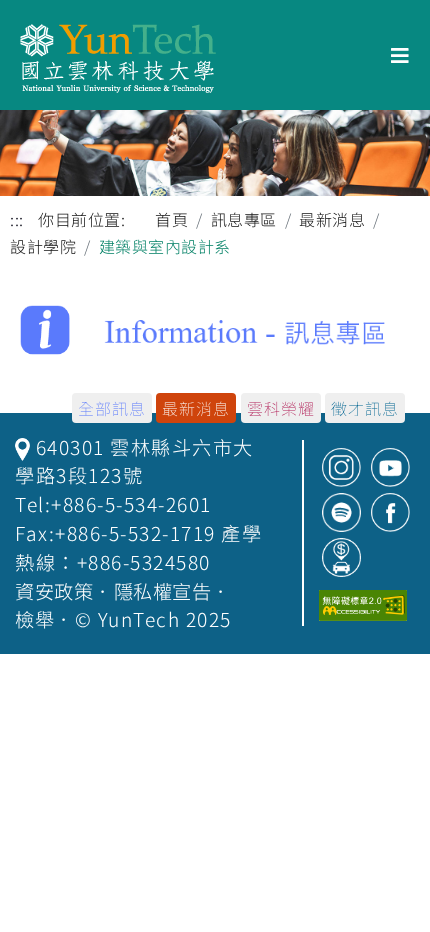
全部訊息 (112, 408)
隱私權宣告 (163, 591)
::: (17, 219)
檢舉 (34, 619)
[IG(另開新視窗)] (341, 467)
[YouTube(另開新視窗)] (390, 467)
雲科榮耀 (281, 408)
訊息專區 (244, 219)
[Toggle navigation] (400, 55)
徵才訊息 (365, 408)
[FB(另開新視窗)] (390, 512)
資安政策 (54, 591)
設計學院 (43, 246)
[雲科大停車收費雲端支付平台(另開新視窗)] (341, 557)
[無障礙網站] (363, 605)
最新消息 (332, 219)
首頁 (171, 219)
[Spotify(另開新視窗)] (341, 512)
